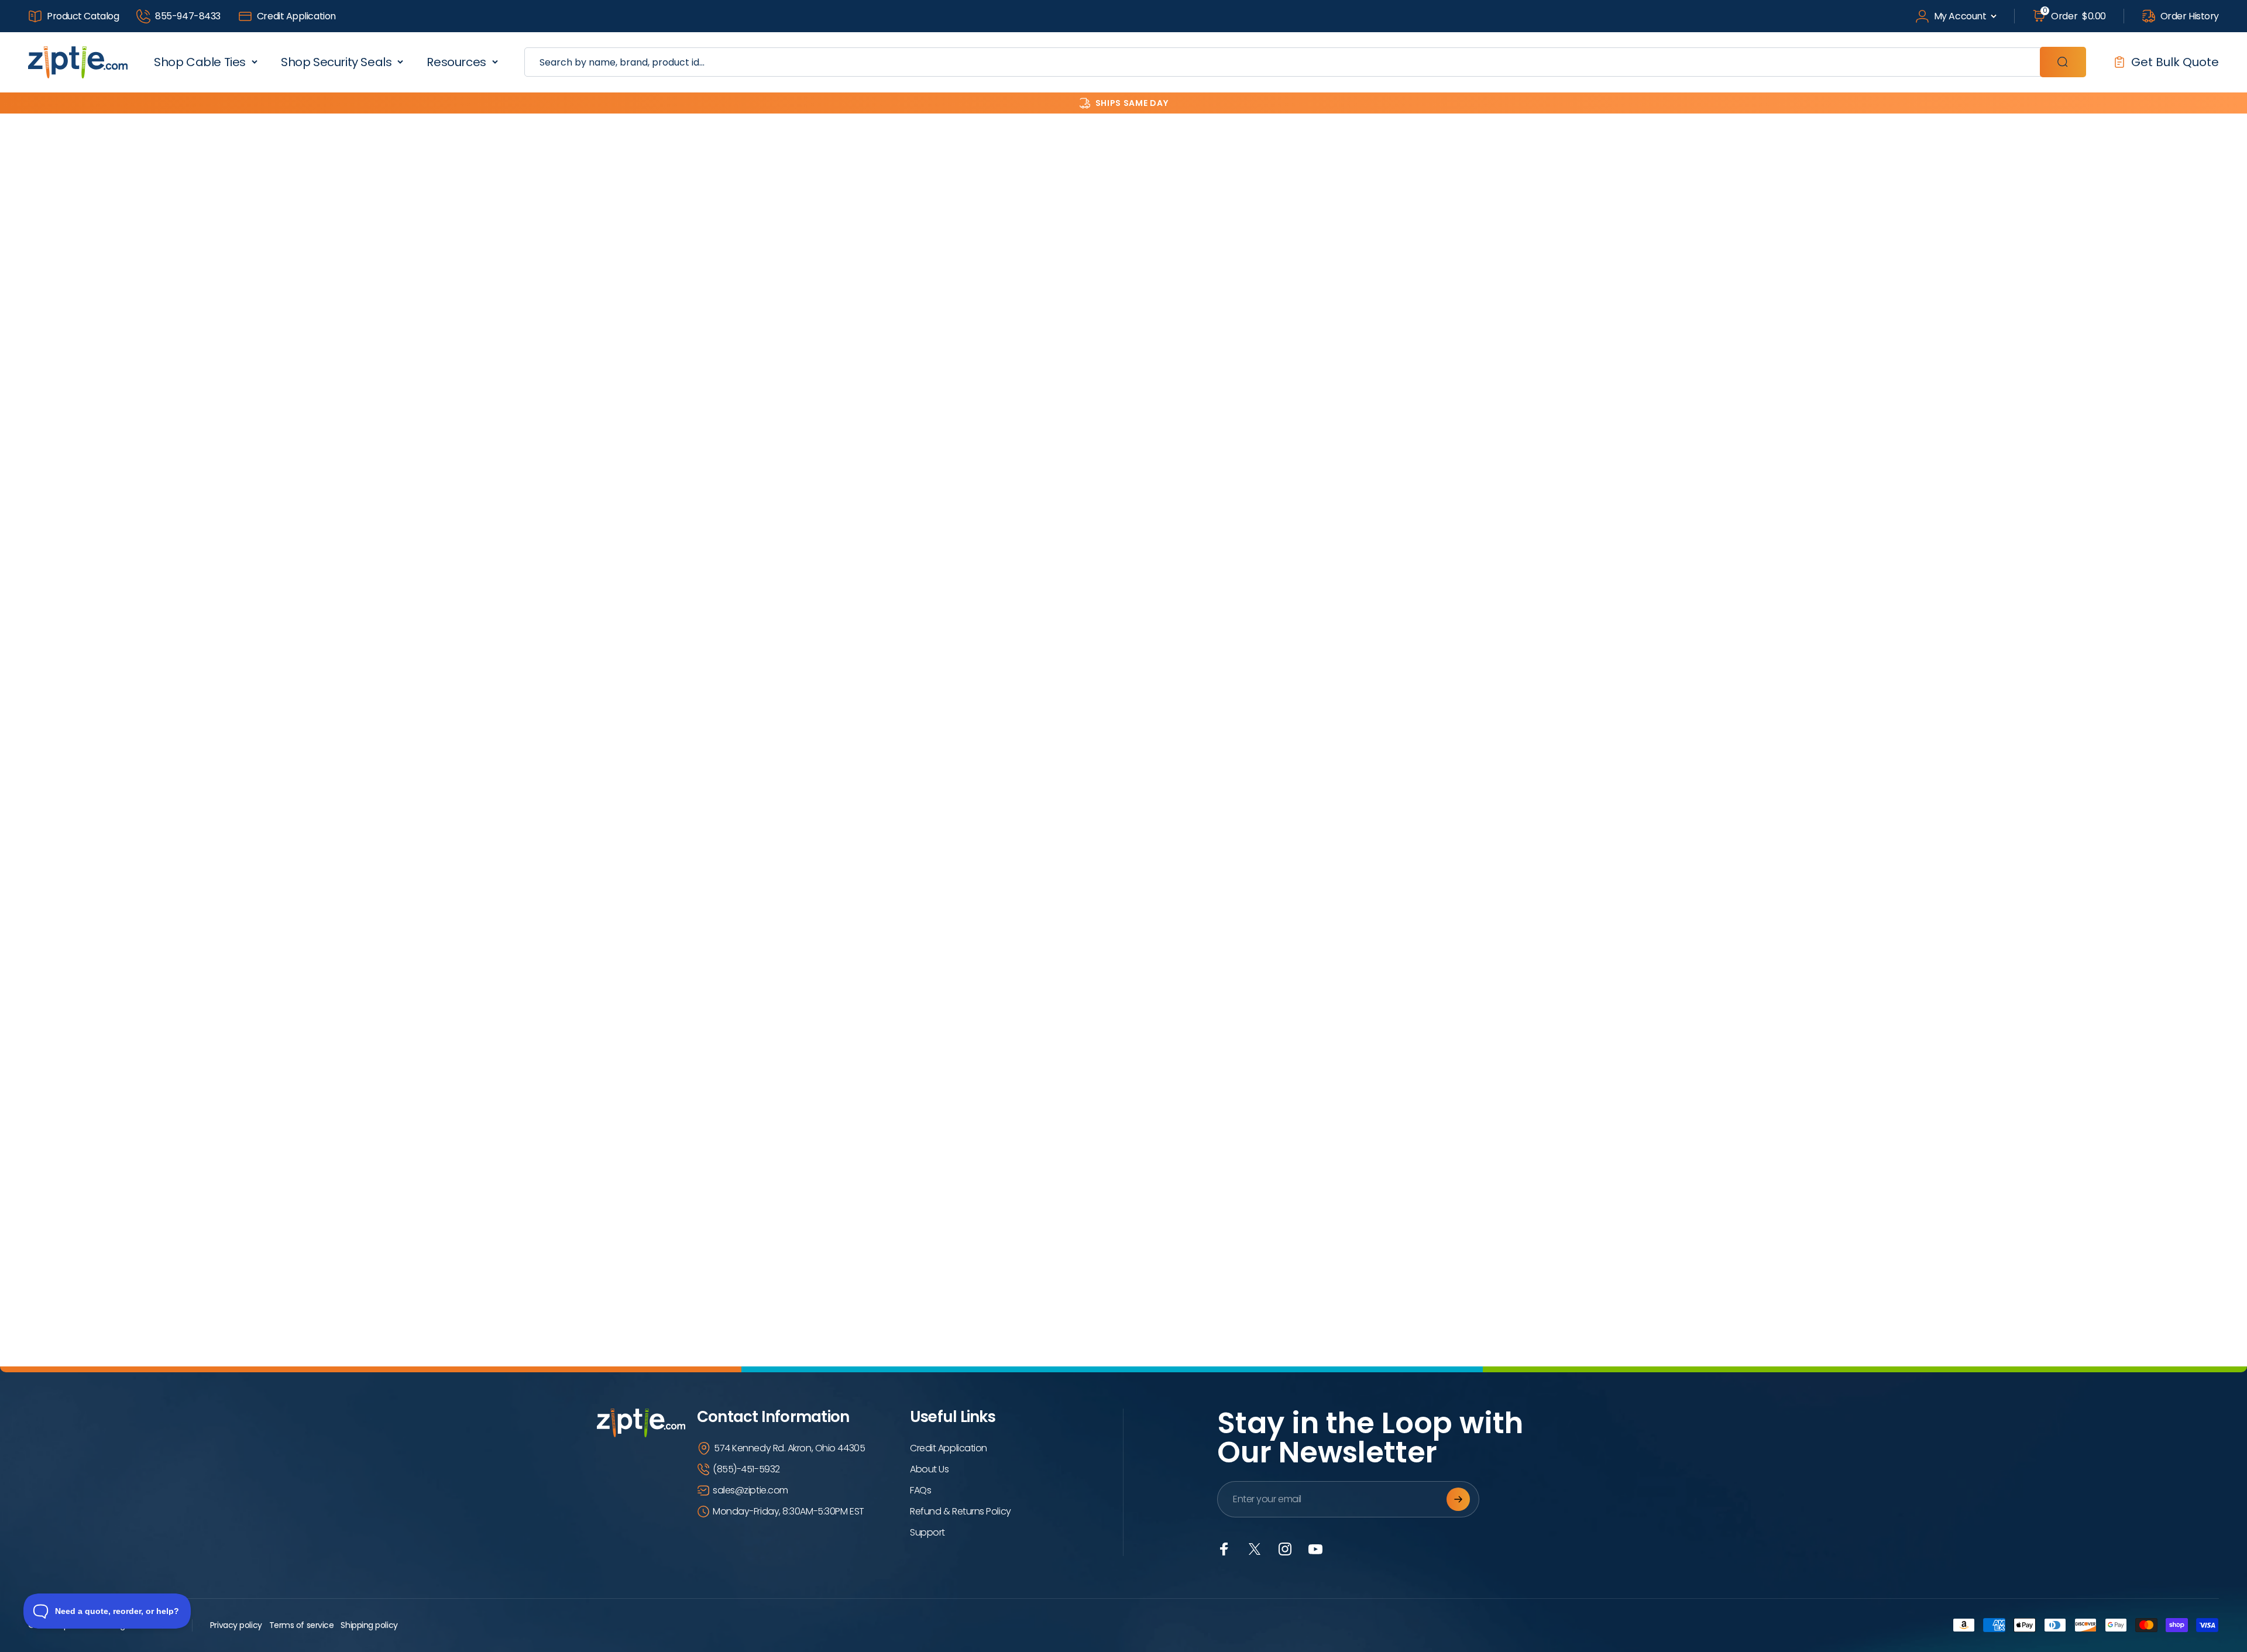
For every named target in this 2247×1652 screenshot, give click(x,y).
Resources (456, 62)
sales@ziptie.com (750, 1490)
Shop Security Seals (336, 62)
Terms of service (302, 1625)
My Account (1960, 16)
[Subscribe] (1458, 1499)
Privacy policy (236, 1625)
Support (927, 1532)
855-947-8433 (188, 16)
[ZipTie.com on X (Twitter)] (1255, 1549)
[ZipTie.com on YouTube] (1315, 1549)
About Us (929, 1469)
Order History (2190, 16)
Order (2074, 16)
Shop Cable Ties (200, 62)
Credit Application (296, 16)
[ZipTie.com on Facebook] (1224, 1549)
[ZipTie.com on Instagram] (1285, 1549)
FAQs (920, 1490)
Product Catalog (83, 16)
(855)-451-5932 (746, 1469)
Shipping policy (369, 1625)
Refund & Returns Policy (961, 1511)
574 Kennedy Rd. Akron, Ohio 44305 (789, 1448)
